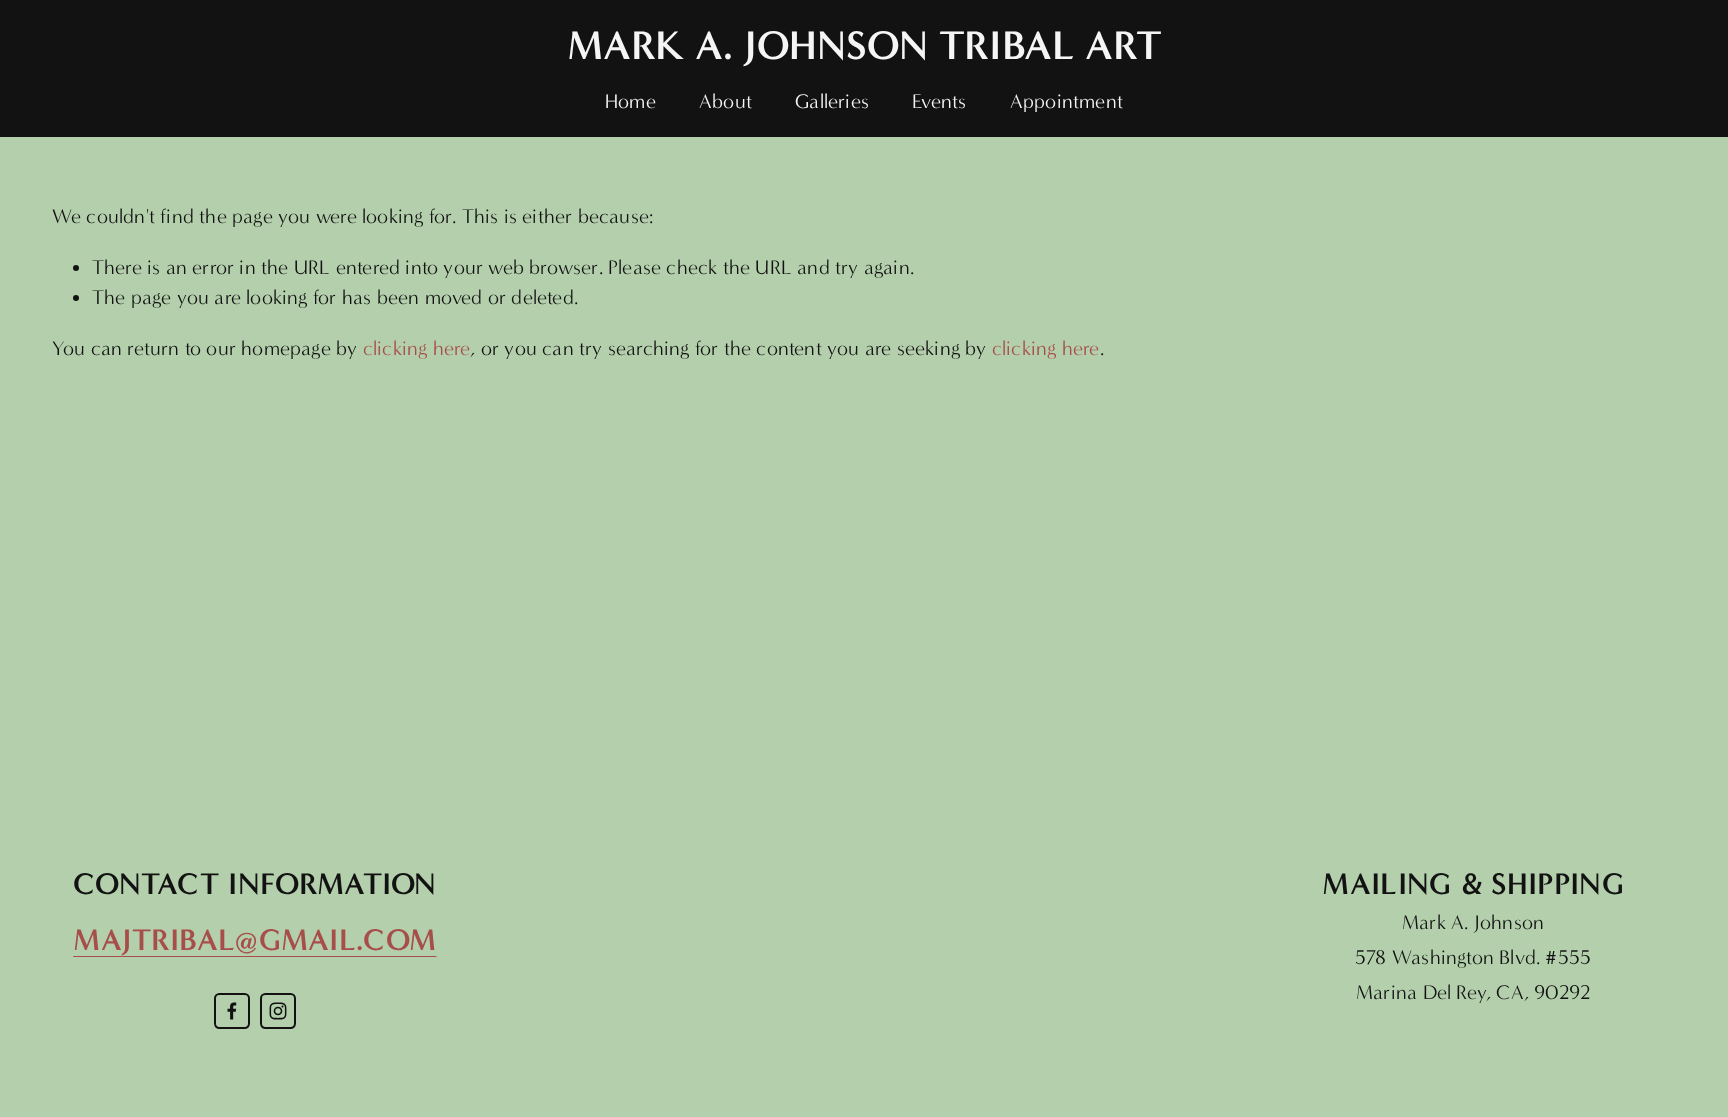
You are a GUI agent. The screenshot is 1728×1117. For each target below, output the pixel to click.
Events (939, 101)
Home (630, 101)
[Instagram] (278, 1011)
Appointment (1066, 101)
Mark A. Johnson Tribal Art (864, 45)
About (725, 101)
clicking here (417, 348)
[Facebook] (232, 1011)
